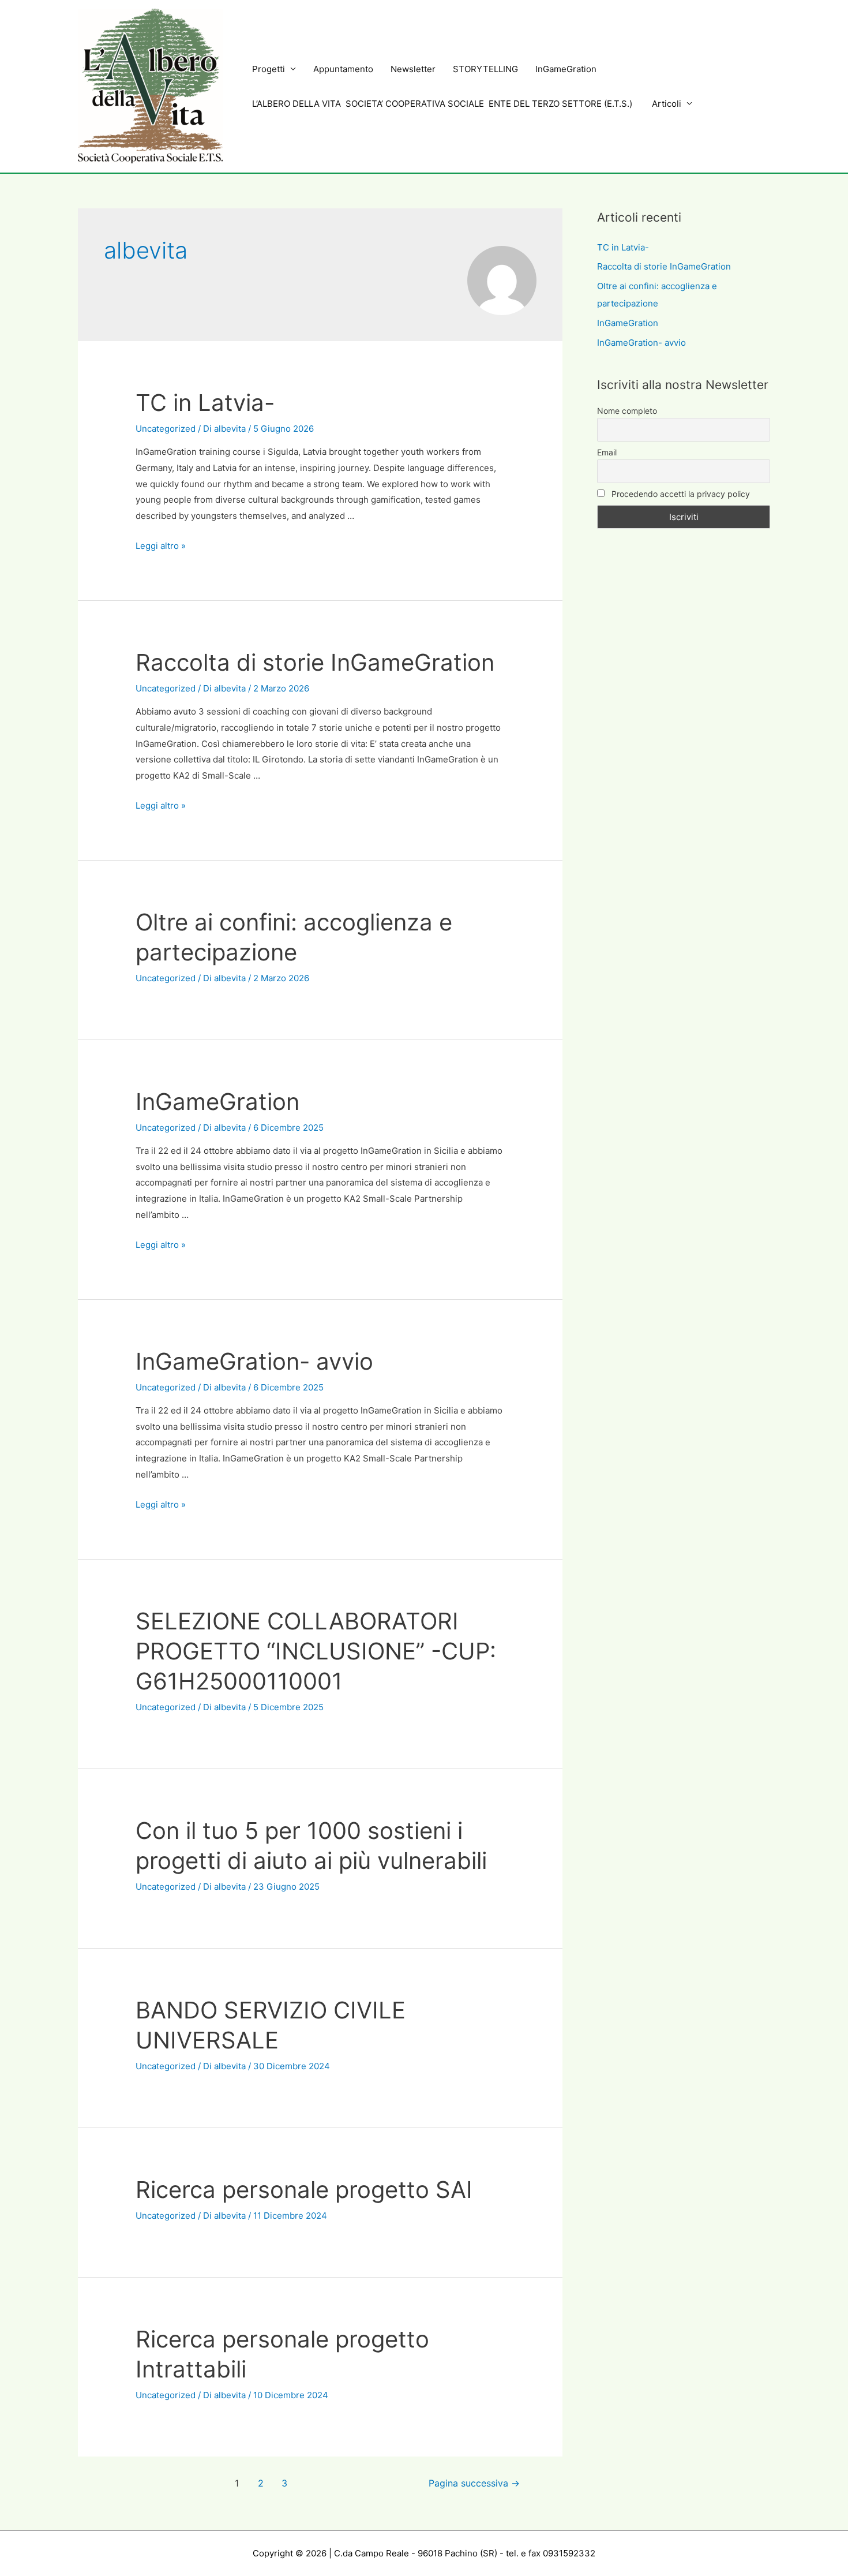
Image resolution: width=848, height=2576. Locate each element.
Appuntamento (343, 69)
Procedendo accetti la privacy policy (680, 494)
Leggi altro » (161, 546)
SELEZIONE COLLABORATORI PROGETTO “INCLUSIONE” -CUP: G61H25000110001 (316, 1651)
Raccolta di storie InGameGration (315, 662)
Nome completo (627, 411)
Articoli (667, 104)
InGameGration (566, 69)
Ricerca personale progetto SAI (304, 2190)
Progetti (269, 69)
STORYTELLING (485, 69)
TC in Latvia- (205, 403)
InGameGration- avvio (254, 1361)
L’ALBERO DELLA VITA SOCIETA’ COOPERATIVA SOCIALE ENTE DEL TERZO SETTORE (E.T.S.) (443, 104)
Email (607, 452)
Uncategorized (166, 429)
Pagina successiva (474, 2483)
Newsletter (413, 69)
